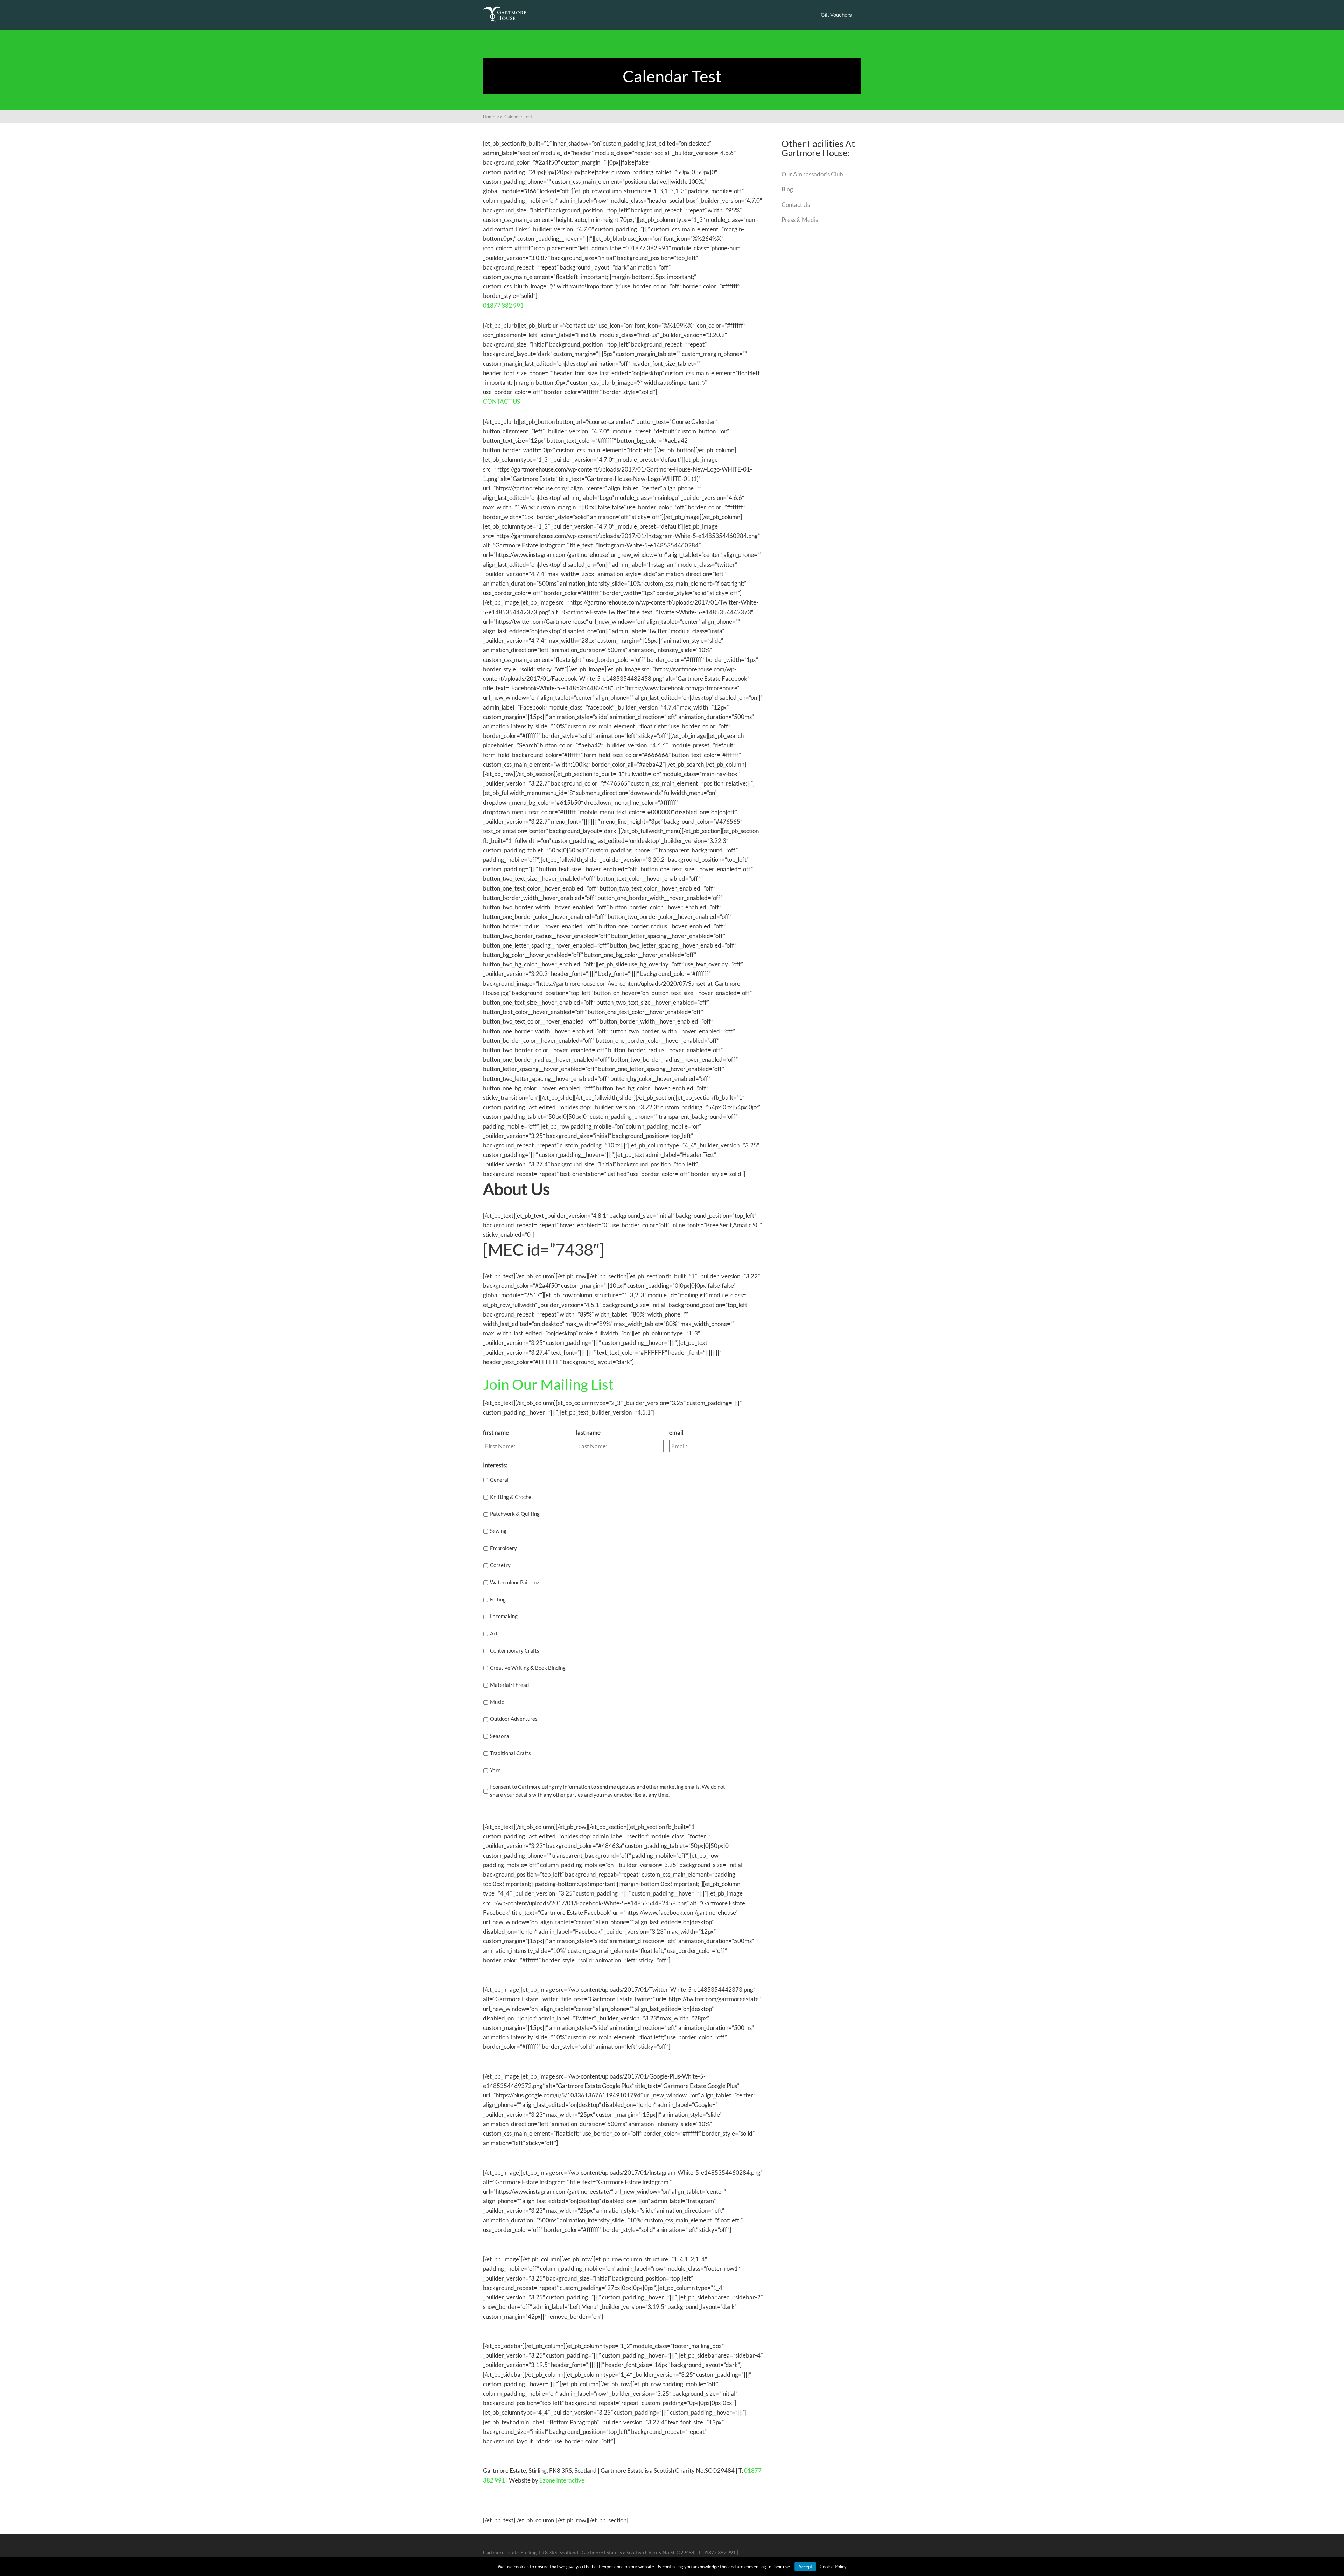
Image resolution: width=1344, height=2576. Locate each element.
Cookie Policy (833, 2567)
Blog (787, 189)
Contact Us (796, 205)
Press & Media (800, 220)
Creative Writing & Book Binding (528, 1668)
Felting (498, 1599)
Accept (805, 2567)
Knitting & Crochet (512, 1497)
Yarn (495, 1770)
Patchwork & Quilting (515, 1514)
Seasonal (500, 1736)
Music (497, 1702)
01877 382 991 (503, 305)
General (499, 1480)
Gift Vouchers (836, 15)
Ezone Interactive (562, 2480)
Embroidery (503, 1548)
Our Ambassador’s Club (812, 174)
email (676, 1433)
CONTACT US (502, 401)
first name (496, 1433)
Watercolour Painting (515, 1582)
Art (494, 1633)
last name (588, 1433)
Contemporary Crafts (515, 1650)
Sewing (498, 1531)
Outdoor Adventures (514, 1719)
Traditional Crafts (510, 1753)
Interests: (495, 1465)
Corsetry (500, 1565)
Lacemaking (504, 1616)
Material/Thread (509, 1685)
